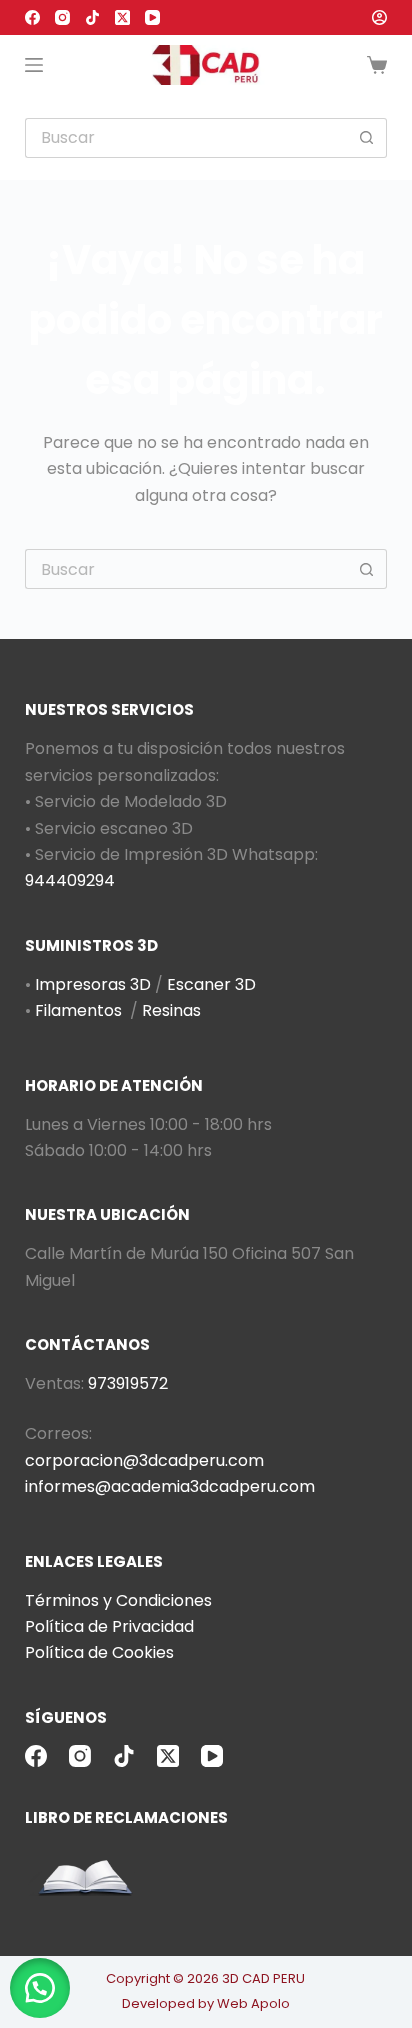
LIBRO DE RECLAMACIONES (126, 1817)
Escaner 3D (211, 984)
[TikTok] (92, 17)
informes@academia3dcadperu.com (170, 1486)
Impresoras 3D (93, 984)
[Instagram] (62, 17)
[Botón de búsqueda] (367, 138)
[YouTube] (152, 17)
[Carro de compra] (377, 65)
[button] (40, 1988)
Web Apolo (253, 2003)
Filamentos (78, 1010)
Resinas (171, 1010)
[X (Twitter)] (122, 17)
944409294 (70, 880)
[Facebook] (32, 17)
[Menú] (34, 65)
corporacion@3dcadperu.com (144, 1460)
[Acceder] (379, 17)
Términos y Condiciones (118, 1600)
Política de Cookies (99, 1652)
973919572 (128, 1383)
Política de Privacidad (109, 1626)
